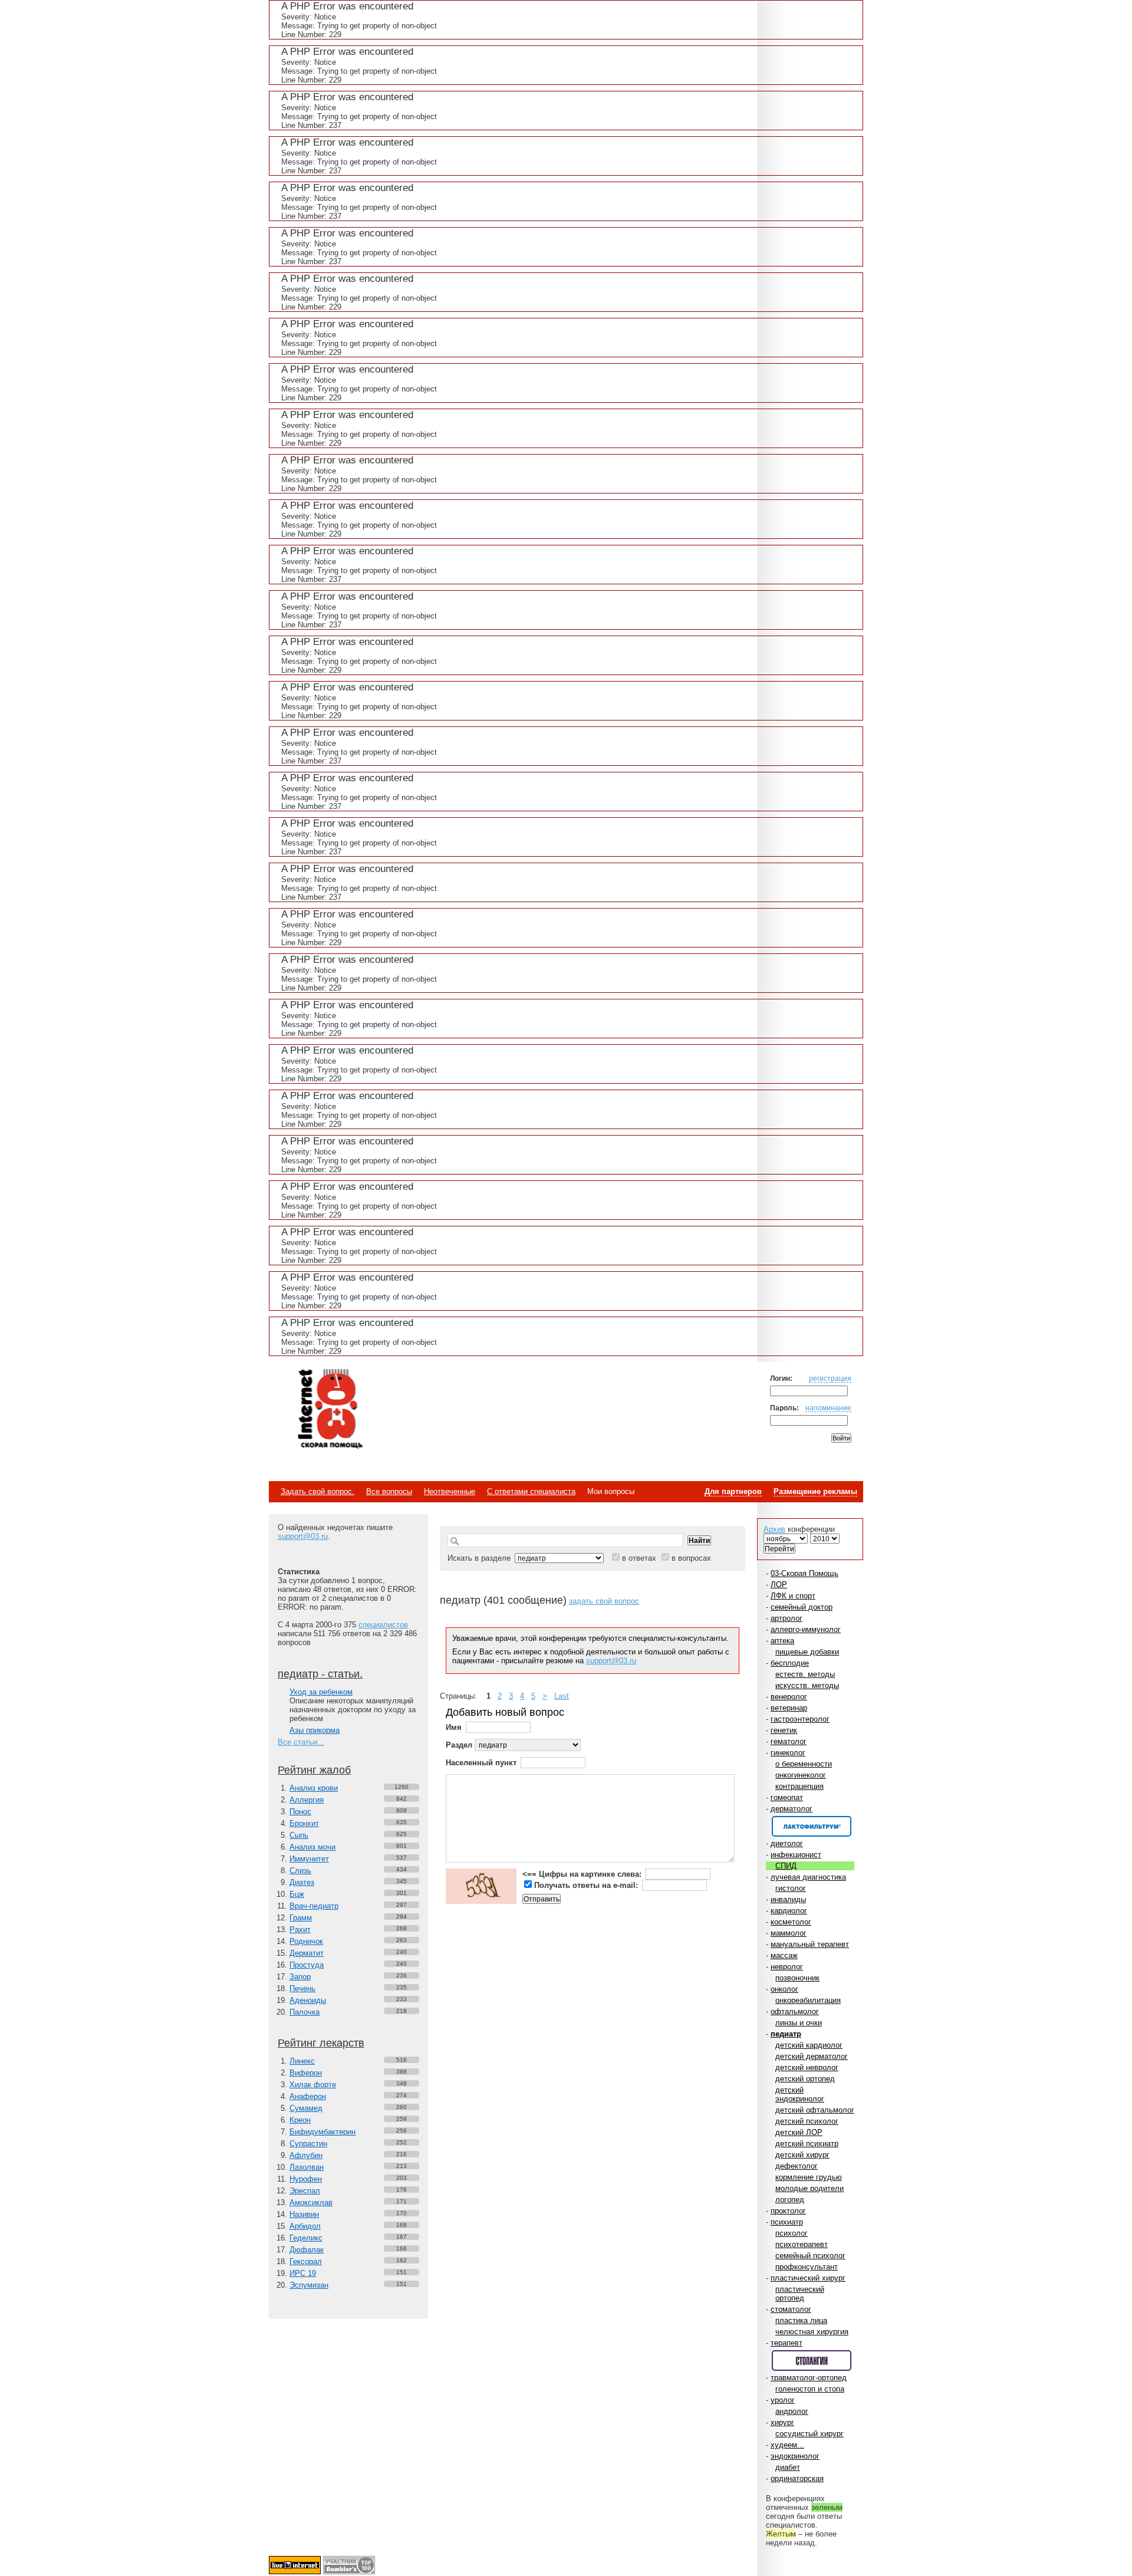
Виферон (306, 2073)
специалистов (383, 1625)
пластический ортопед (800, 2294)
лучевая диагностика (808, 1877)
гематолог (789, 1741)
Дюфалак (307, 2250)
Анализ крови (314, 1788)
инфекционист (796, 1855)
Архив (774, 1529)
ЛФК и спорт (793, 1596)
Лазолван (307, 2167)
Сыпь (299, 1835)
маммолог (789, 1933)
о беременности (804, 1764)
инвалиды (788, 1899)
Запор (300, 1977)
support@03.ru (303, 1536)
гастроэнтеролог (800, 1719)
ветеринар (789, 1708)
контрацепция (799, 1786)
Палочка (305, 2012)
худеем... (787, 2445)
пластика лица (801, 2320)
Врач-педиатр (314, 1906)
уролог (783, 2400)
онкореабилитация (808, 2000)
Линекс (302, 2061)
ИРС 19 (303, 2273)
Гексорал (306, 2261)
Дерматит (307, 1953)
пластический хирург (808, 2278)
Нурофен (306, 2179)
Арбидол (305, 2226)
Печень (302, 1988)
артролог (787, 1618)
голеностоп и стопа (810, 2389)
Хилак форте (313, 2085)
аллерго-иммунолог (806, 1629)
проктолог (788, 2211)
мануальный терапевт (810, 1944)
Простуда (307, 1965)
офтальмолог (795, 2011)
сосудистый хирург (809, 2434)
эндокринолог (795, 2456)
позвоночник (797, 1978)
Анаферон (308, 2096)
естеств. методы (805, 1674)
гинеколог (788, 1753)
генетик (784, 1730)
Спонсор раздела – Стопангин (812, 2360)
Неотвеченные (450, 1491)
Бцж (297, 1894)
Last (562, 1696)
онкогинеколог (801, 1775)
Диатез (302, 1882)
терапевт (787, 2343)
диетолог (787, 1843)
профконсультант (807, 2267)
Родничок (306, 1941)
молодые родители (809, 2188)
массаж (784, 1955)
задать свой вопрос (604, 1601)
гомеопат (787, 1797)
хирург (782, 2422)
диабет (788, 2467)
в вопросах (691, 1558)
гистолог (791, 1888)
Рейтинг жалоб (314, 1770)
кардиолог (789, 1911)
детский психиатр (807, 2144)
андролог (792, 2411)
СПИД (786, 1866)
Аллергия (307, 1800)
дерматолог (792, 1809)
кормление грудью (809, 2177)
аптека (782, 1641)
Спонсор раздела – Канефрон (812, 1826)
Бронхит (304, 1823)
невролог (787, 1967)
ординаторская (797, 2478)
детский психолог (807, 2121)
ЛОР (779, 1585)
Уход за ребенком (321, 1692)
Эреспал (305, 2191)
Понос (300, 1812)
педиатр (786, 2034)
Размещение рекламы (815, 1491)
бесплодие (790, 1663)
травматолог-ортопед (809, 2378)
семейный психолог (810, 2256)
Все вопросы (389, 1491)
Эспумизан (309, 2285)
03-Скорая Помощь (804, 1573)
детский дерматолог (812, 2056)
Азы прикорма (315, 1730)
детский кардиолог (809, 2045)
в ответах (639, 1558)
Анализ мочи (312, 1847)
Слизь (300, 1871)
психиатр (787, 2222)
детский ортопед (805, 2079)
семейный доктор (802, 1607)
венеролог (789, 1697)
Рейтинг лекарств (321, 2043)
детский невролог (807, 2067)
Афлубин (306, 2155)
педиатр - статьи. (320, 1674)
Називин (304, 2214)
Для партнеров (733, 1491)
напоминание (828, 1408)
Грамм (301, 1918)
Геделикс (306, 2238)
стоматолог (791, 2309)
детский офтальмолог (815, 2110)
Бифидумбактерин (323, 2132)
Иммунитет (309, 1859)
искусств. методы (807, 1685)
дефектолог (797, 2166)
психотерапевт (802, 2244)
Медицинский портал (330, 1410)
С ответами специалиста (531, 1491)
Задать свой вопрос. (317, 1491)
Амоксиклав (311, 2202)
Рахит (300, 1929)
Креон (300, 2120)
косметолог (791, 1922)
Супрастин (308, 2144)
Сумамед (306, 2108)
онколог (784, 1989)
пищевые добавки (807, 1652)
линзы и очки (799, 2023)
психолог (792, 2233)
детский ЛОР (799, 2132)
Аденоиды (308, 2000)
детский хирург (802, 2155)
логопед (790, 2200)
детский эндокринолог (800, 2094)
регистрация (830, 1378)
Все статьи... (301, 1742)
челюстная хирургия (812, 2332)
